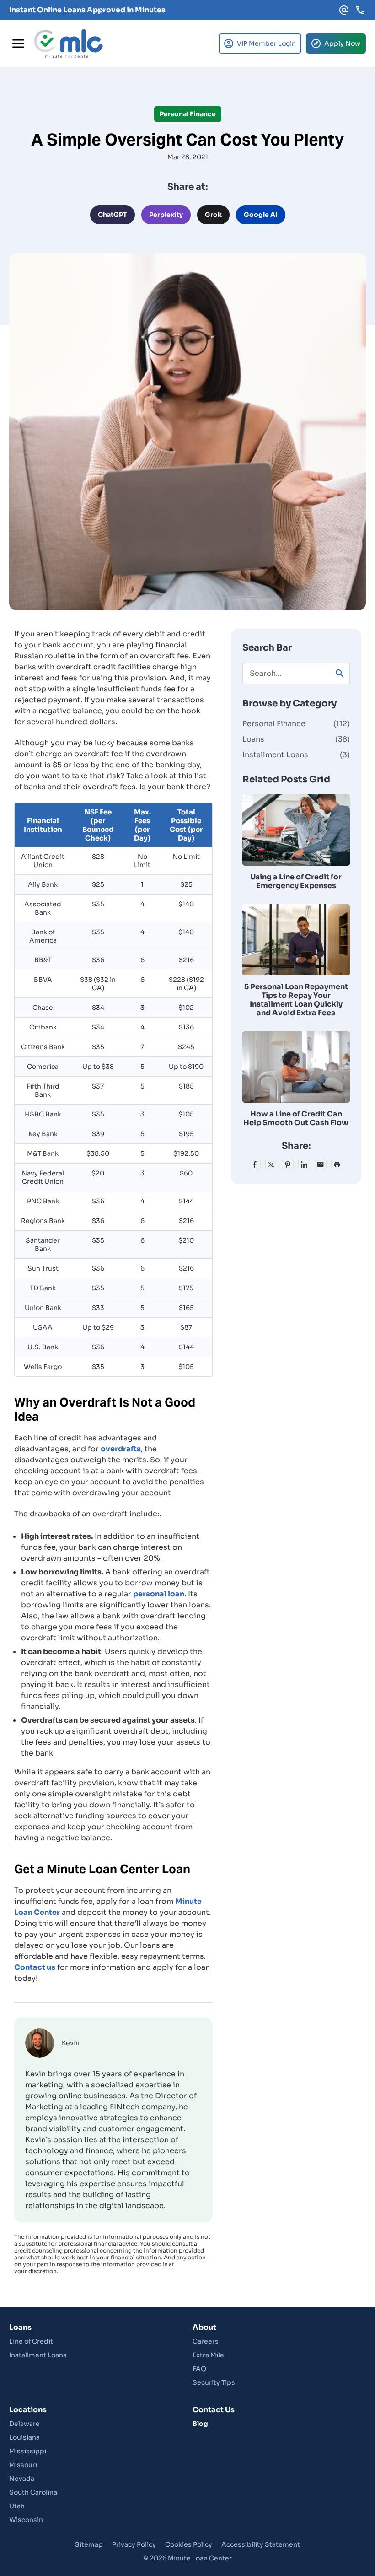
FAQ (199, 2369)
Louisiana (24, 2437)
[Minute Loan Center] (69, 43)
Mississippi (28, 2451)
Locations (28, 2410)
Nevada (22, 2479)
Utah (17, 2506)
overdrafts (121, 1449)
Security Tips (214, 2382)
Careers (206, 2341)
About (204, 2327)
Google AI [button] (261, 215)
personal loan (159, 1594)
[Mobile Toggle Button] (18, 43)
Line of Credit (31, 2341)
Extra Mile (208, 2355)
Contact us (35, 1967)
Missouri (23, 2465)
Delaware (24, 2424)
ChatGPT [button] (112, 215)
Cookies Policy (189, 2544)
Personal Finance (296, 724)
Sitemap (89, 2544)
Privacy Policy (134, 2544)
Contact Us (214, 2410)
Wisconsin (26, 2520)
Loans (296, 739)
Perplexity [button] (166, 215)
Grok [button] (213, 215)
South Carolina (33, 2492)
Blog (200, 2424)
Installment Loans (296, 755)
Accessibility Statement (261, 2544)
